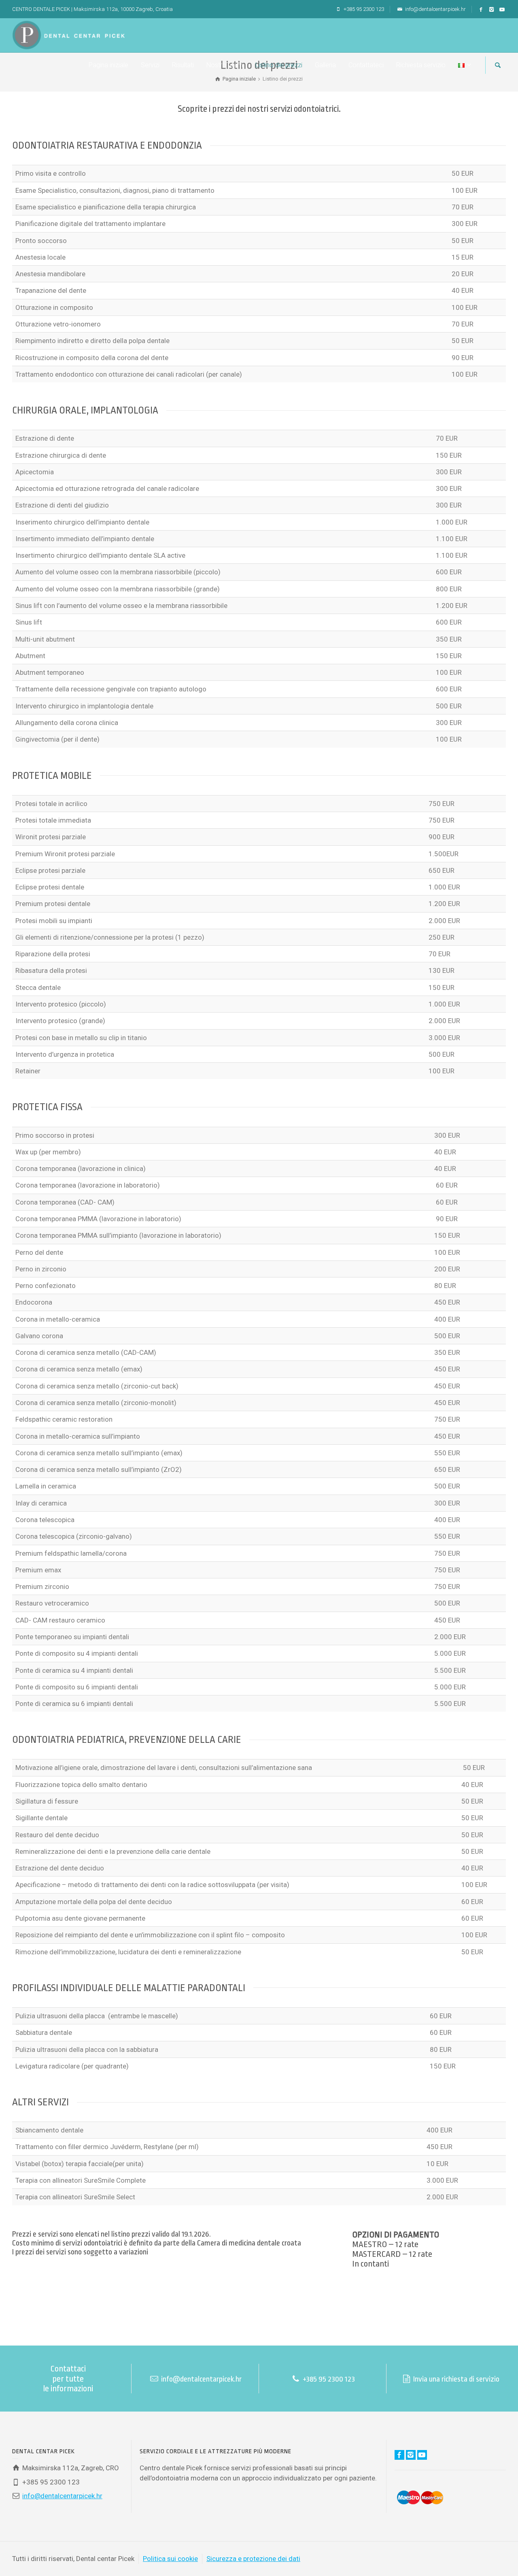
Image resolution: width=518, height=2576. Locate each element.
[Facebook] (481, 10)
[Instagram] (492, 10)
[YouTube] (502, 10)
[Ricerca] (498, 65)
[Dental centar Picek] (68, 34)
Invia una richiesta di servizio (455, 2379)
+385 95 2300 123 (363, 9)
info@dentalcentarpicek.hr (435, 9)
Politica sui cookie (170, 2559)
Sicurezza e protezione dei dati (253, 2559)
